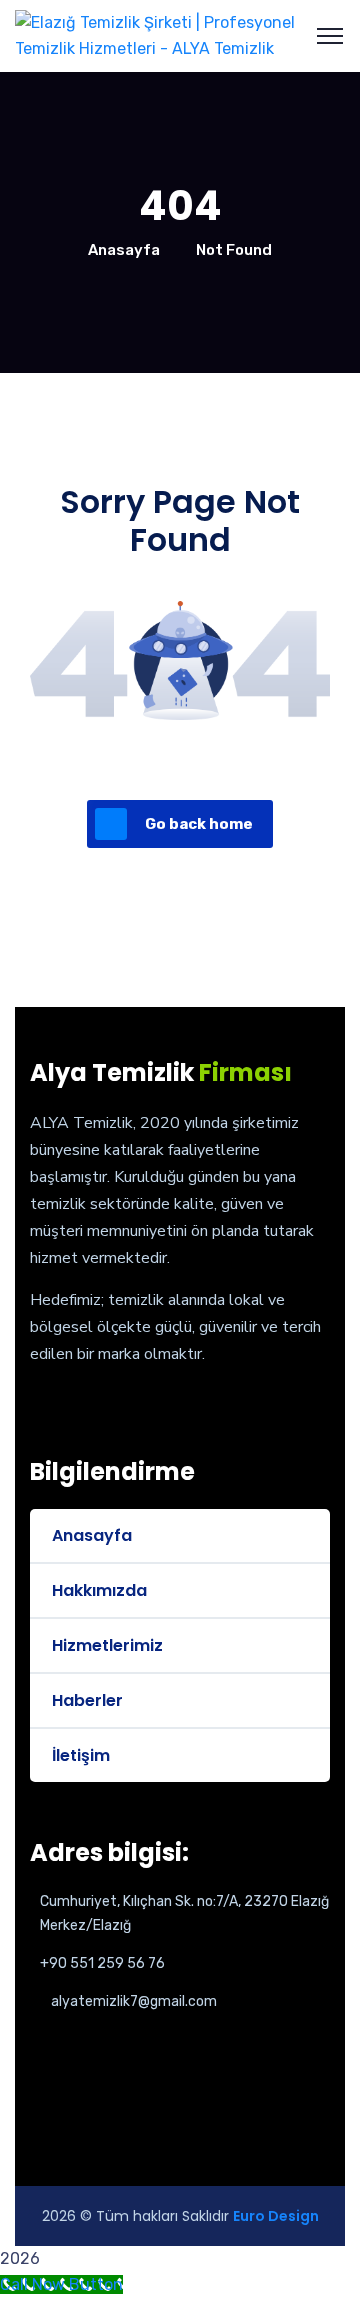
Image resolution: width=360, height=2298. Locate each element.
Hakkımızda (99, 1590)
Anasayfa (124, 250)
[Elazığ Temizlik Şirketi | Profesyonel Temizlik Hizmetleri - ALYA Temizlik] (180, 34)
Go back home (199, 824)
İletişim (81, 1755)
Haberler (87, 1700)
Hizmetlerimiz (107, 1645)
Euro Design (276, 2216)
